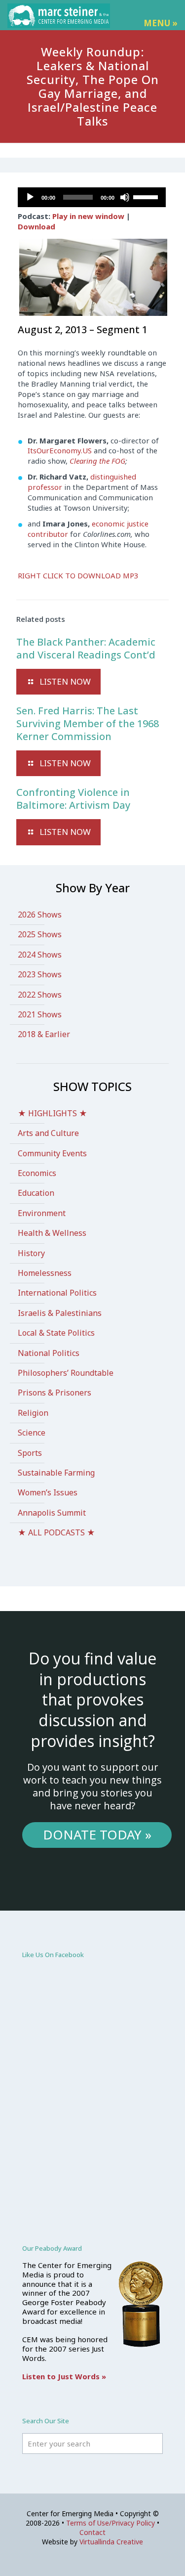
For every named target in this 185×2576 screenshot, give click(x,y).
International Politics (57, 1293)
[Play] (30, 197)
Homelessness (45, 1273)
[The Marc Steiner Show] (59, 15)
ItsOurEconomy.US (60, 450)
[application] (92, 197)
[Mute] (125, 197)
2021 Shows (40, 1014)
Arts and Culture (48, 1133)
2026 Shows (40, 915)
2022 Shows (40, 995)
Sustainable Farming (56, 1473)
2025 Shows (40, 934)
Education (36, 1193)
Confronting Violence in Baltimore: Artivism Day (73, 799)
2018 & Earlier (44, 1034)
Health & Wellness (52, 1233)
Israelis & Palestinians (60, 1313)
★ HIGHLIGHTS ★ (53, 1113)
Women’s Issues (48, 1492)
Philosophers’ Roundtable (66, 1373)
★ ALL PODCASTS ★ (56, 1532)
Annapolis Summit (52, 1513)
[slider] (147, 196)
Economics (37, 1173)
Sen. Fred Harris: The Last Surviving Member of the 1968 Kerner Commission (88, 723)
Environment (42, 1213)
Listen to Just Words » (64, 2376)
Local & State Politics (56, 1333)
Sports (30, 1453)
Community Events (52, 1153)
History (31, 1253)
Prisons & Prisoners (55, 1393)
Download (37, 226)
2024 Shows (40, 955)
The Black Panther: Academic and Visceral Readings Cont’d (86, 648)
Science (32, 1433)
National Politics (49, 1353)
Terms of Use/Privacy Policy (111, 2523)
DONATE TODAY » (97, 1834)
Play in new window (88, 216)
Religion (33, 1413)
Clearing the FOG (97, 461)
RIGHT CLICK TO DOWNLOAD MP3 (78, 575)
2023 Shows (40, 974)
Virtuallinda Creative (111, 2542)
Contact (92, 2532)
